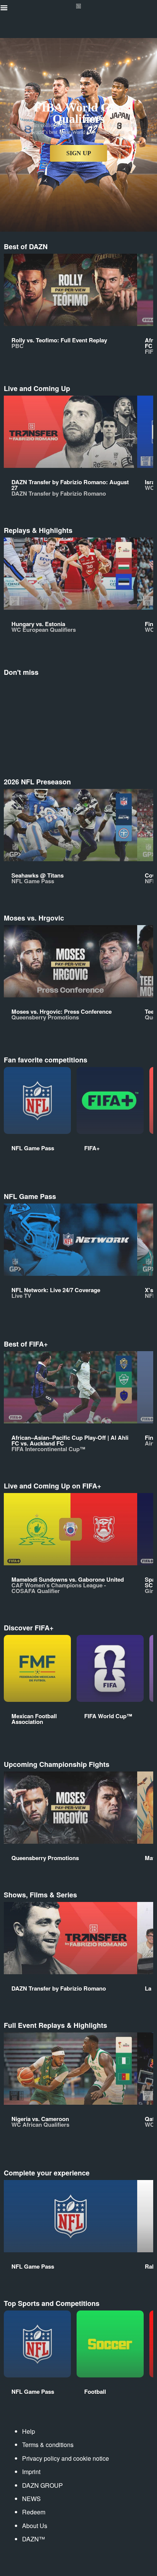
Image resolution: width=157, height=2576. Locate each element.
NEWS (31, 2499)
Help (29, 2431)
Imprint (31, 2472)
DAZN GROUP (42, 2485)
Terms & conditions (48, 2445)
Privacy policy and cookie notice (66, 2458)
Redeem (34, 2512)
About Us (35, 2526)
